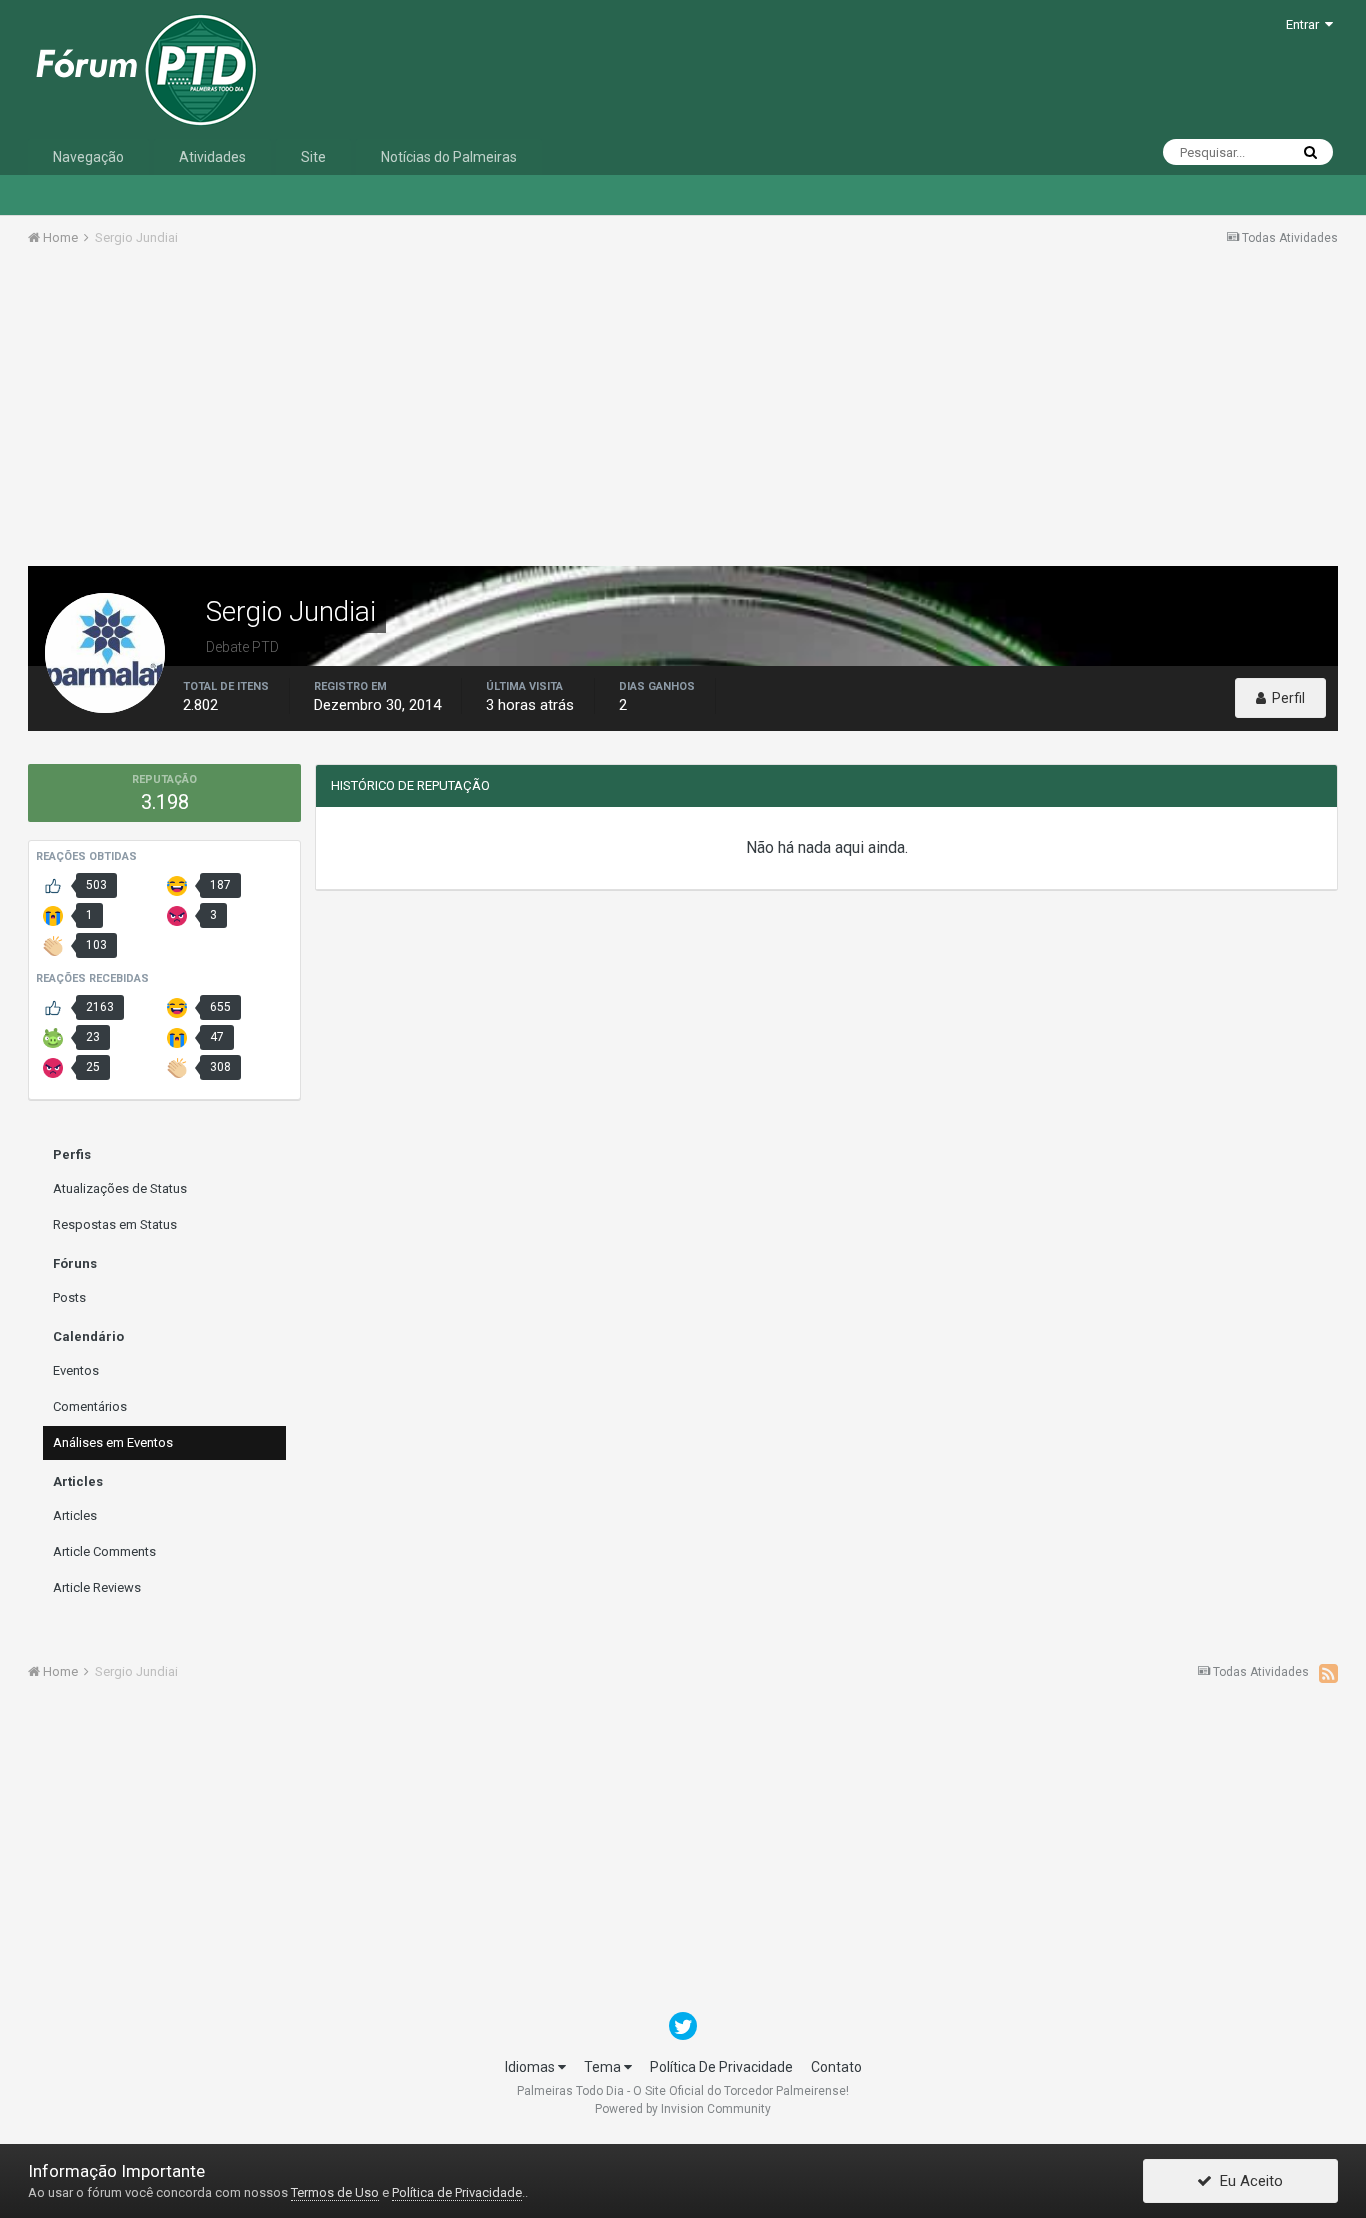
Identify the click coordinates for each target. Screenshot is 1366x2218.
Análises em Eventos (113, 1442)
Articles (75, 1515)
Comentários (90, 1406)
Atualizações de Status (120, 1188)
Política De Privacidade (721, 2067)
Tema (604, 2067)
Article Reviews (97, 1587)
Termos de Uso (335, 2192)
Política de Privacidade (457, 2192)
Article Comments (104, 1551)
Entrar (1305, 24)
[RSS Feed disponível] (1328, 1673)
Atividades (212, 157)
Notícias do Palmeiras (449, 157)
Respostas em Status (115, 1224)
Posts (69, 1297)
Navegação (88, 157)
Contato (836, 2067)
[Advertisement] (683, 413)
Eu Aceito (1247, 2181)
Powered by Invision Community (683, 2109)
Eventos (76, 1370)
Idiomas (531, 2067)
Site (313, 157)
